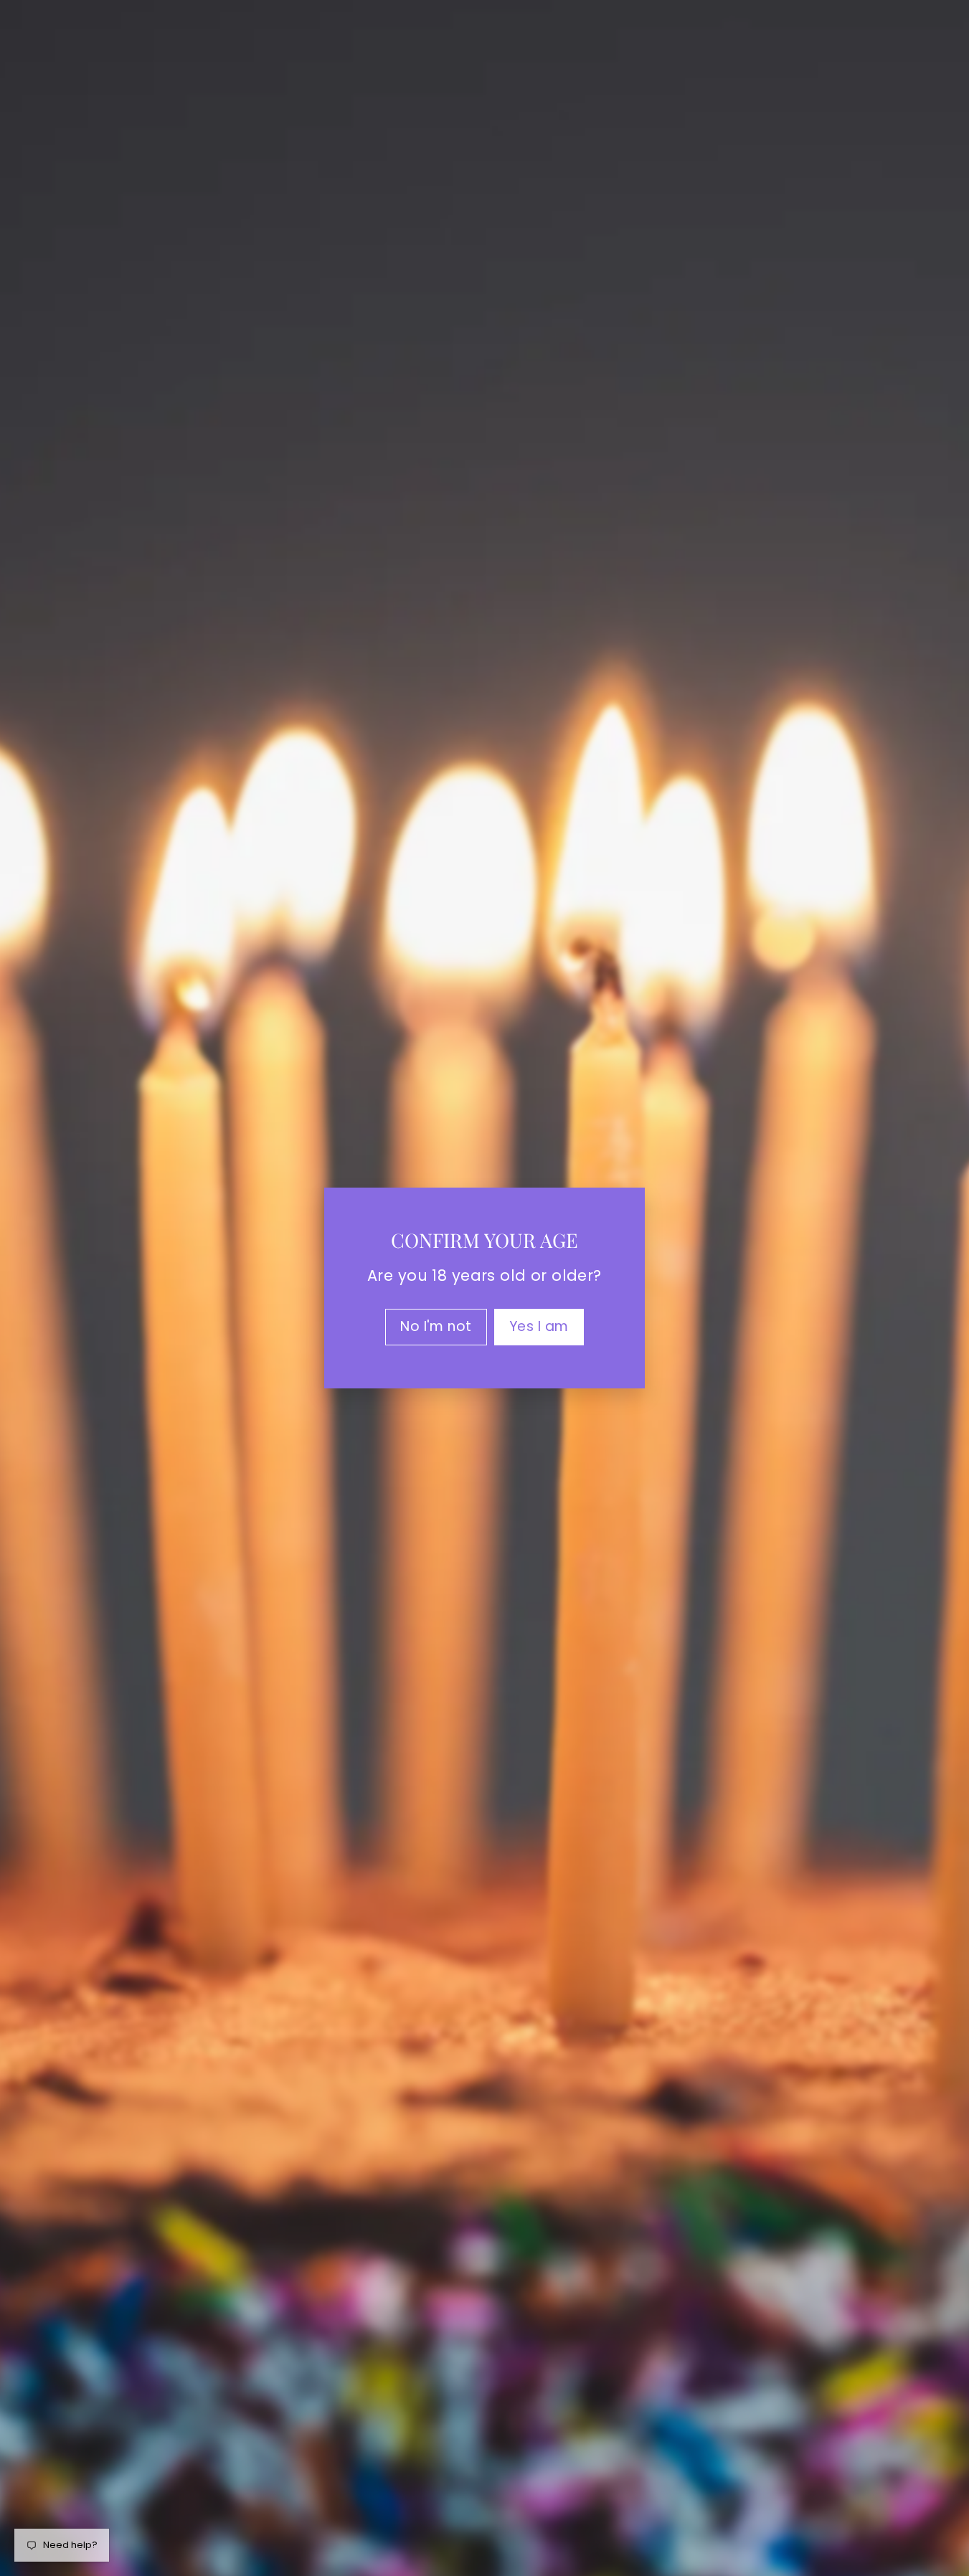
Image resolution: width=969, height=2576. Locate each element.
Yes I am (539, 1326)
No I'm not (436, 1326)
